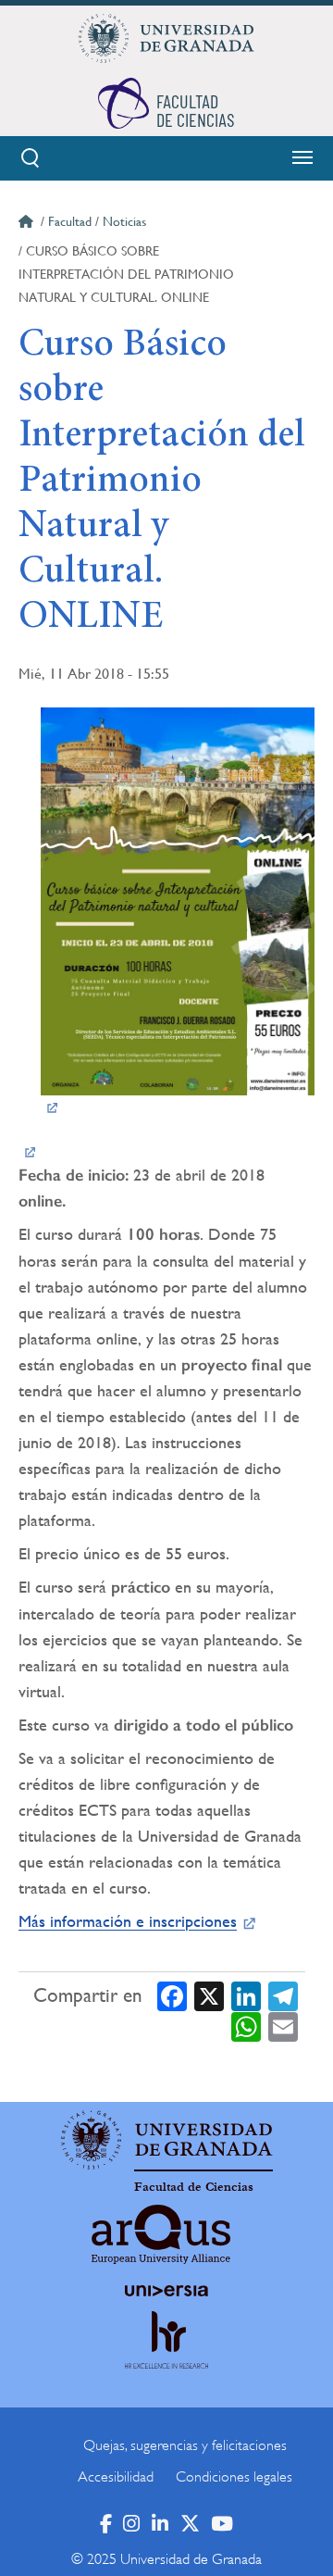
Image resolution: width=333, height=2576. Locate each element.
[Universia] (166, 2291)
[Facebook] (172, 1995)
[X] (209, 1995)
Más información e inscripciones (128, 1921)
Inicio (28, 224)
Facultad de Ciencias (194, 2187)
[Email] (283, 2026)
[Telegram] (283, 1995)
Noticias (124, 221)
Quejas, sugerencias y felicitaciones (185, 2445)
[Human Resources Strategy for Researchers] (166, 2357)
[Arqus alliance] (161, 2234)
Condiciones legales (234, 2477)
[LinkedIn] (246, 1995)
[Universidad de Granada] (166, 38)
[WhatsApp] (246, 2026)
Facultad (70, 221)
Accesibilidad (116, 2477)
